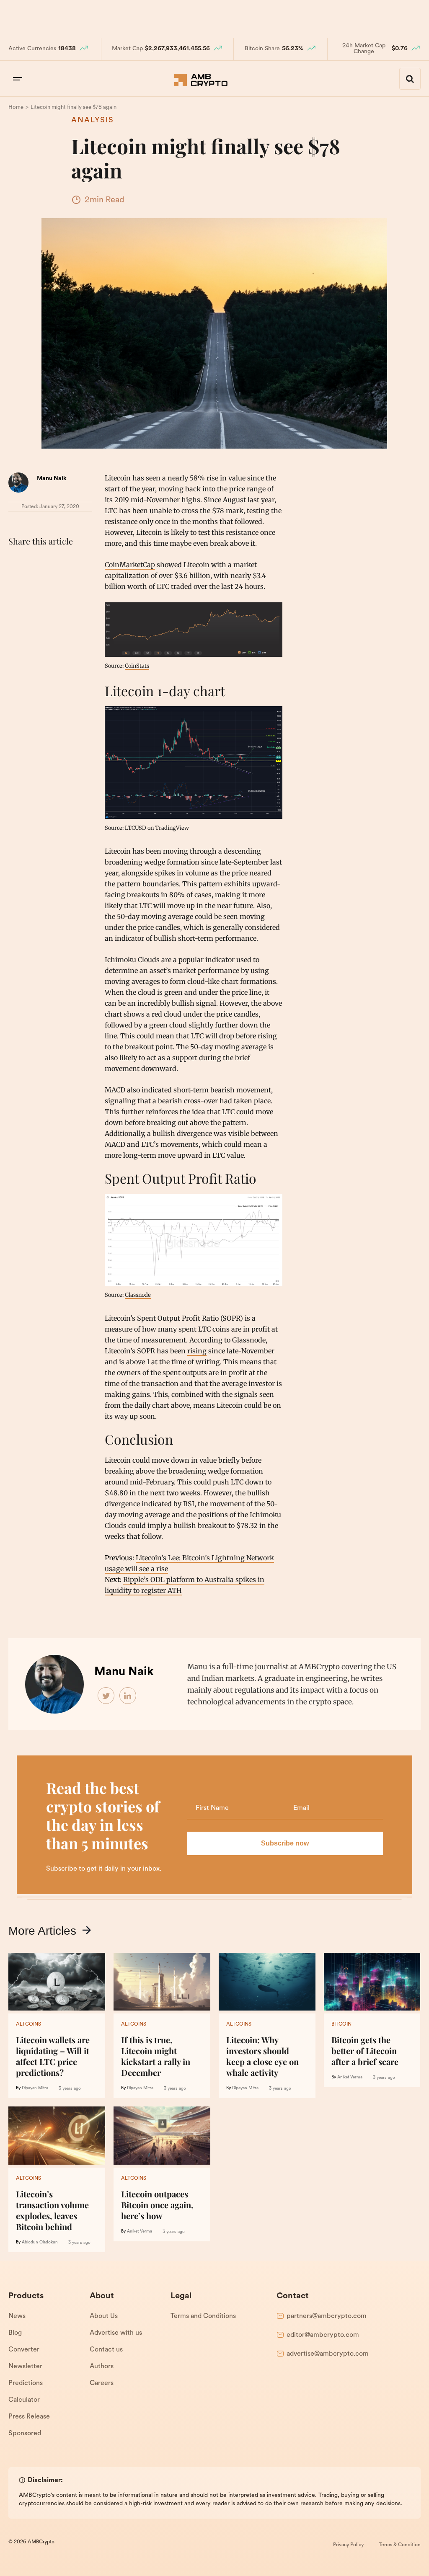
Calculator (24, 2400)
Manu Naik (52, 479)
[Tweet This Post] (35, 562)
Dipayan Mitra (35, 2088)
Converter (24, 2350)
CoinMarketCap (130, 565)
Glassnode (138, 1295)
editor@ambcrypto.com (323, 2335)
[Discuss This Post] (17, 582)
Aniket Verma (350, 2077)
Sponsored (25, 2434)
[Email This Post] (72, 562)
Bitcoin (341, 2024)
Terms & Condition (400, 2545)
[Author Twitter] (106, 1696)
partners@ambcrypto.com (327, 2316)
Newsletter (25, 2367)
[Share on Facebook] (17, 562)
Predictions (26, 2383)
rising (197, 1351)
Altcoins (28, 2024)
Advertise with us (116, 2333)
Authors (102, 2367)
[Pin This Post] (54, 562)
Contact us (106, 2350)
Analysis (93, 121)
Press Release (29, 2417)
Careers (102, 2383)
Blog (15, 2333)
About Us (104, 2316)
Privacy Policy (348, 2545)
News (17, 2316)
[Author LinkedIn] (128, 1696)
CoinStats (137, 666)
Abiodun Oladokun (40, 2242)
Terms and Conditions (203, 2316)
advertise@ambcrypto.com (328, 2354)
